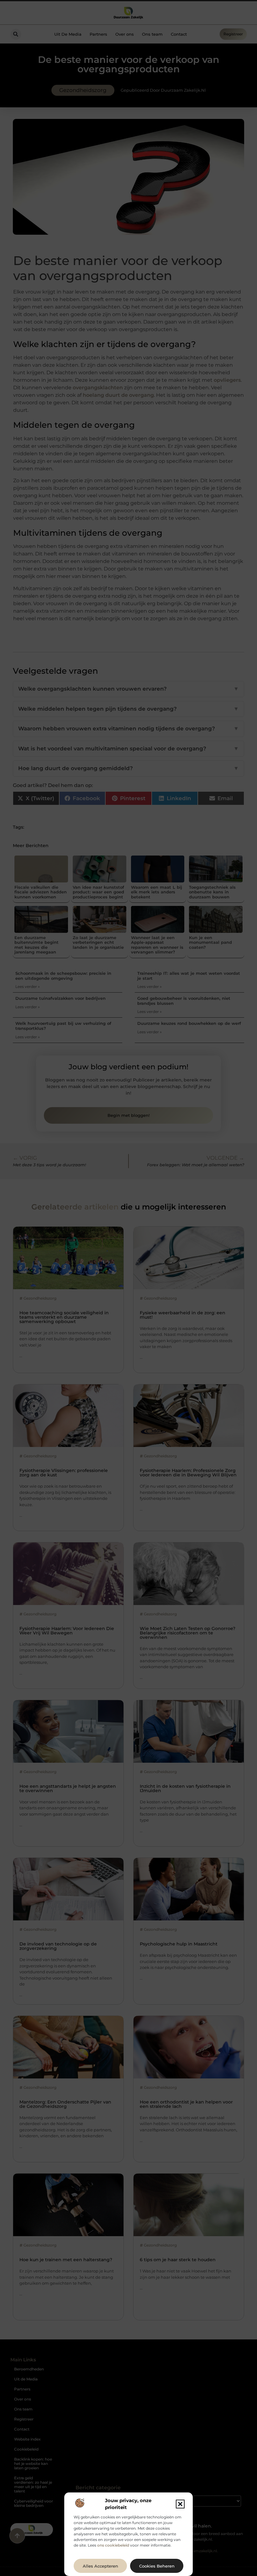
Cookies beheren (157, 2566)
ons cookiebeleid (113, 2545)
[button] (180, 2504)
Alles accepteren (100, 2566)
